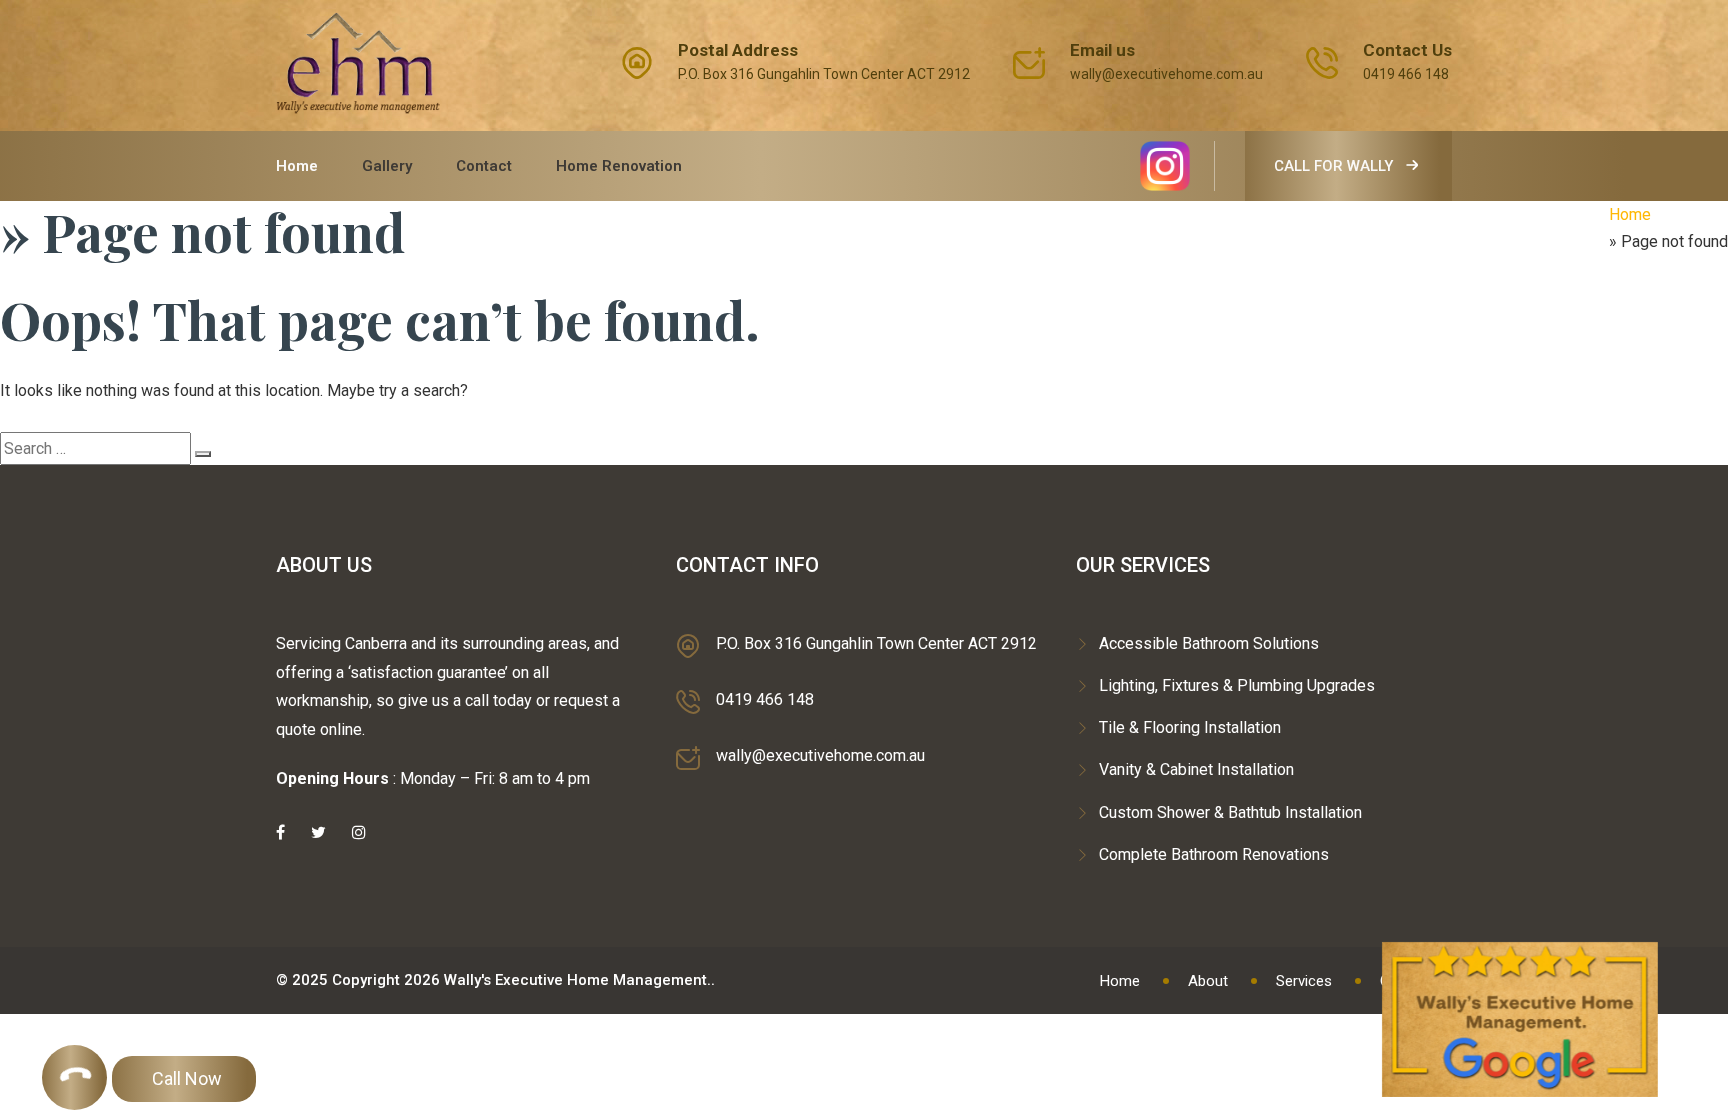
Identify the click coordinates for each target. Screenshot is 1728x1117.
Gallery (387, 166)
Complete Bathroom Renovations (1214, 854)
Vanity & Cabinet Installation (1196, 769)
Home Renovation (619, 166)
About (1208, 981)
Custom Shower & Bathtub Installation (1230, 812)
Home (297, 166)
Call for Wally (1335, 166)
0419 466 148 (1406, 74)
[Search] (203, 454)
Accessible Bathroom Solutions (1209, 643)
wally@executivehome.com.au (1166, 74)
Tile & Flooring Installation (1190, 727)
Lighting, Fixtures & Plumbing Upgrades (1237, 685)
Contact (484, 166)
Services (1304, 981)
